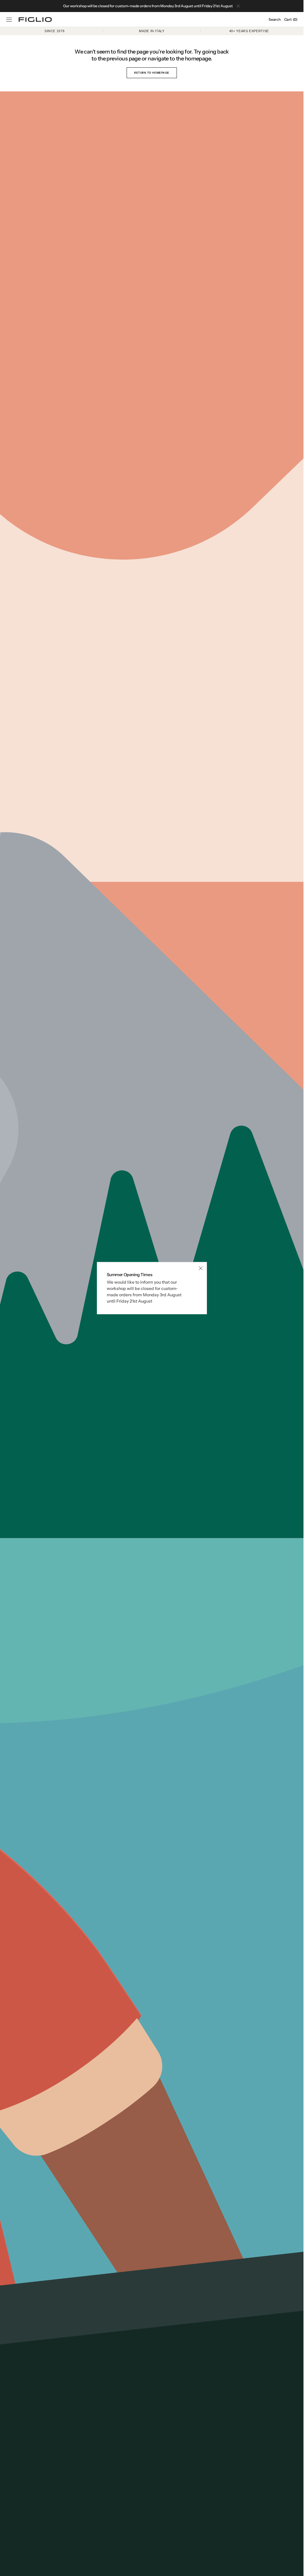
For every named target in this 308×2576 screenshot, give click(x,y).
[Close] (201, 1268)
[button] (9, 20)
